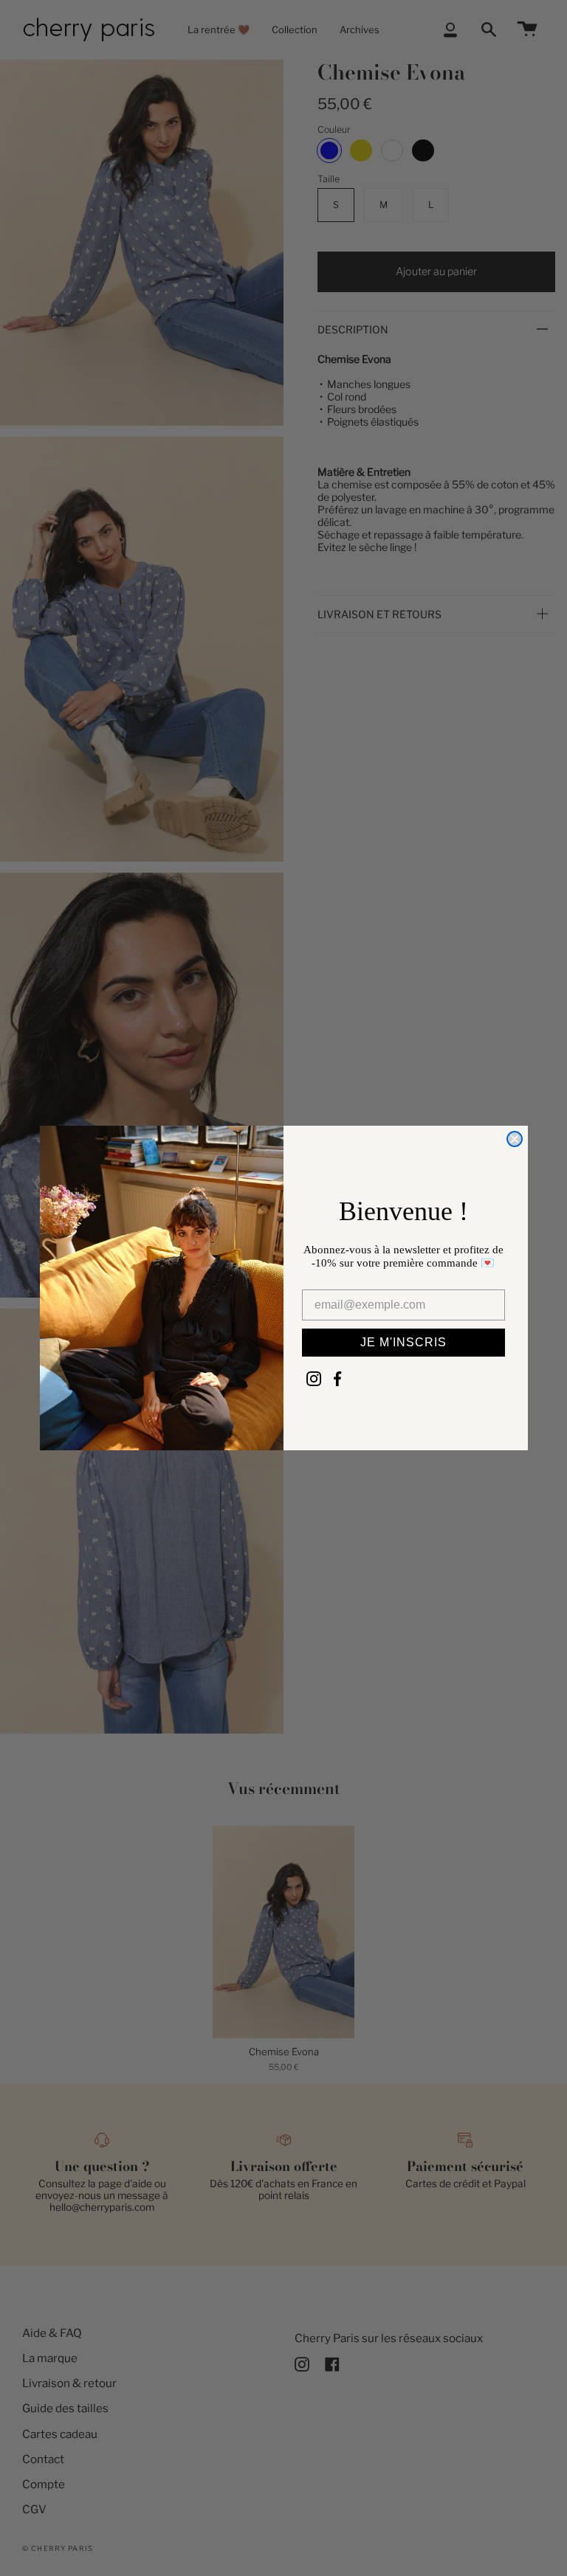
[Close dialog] (515, 1139)
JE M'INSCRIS (403, 1342)
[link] (314, 1379)
